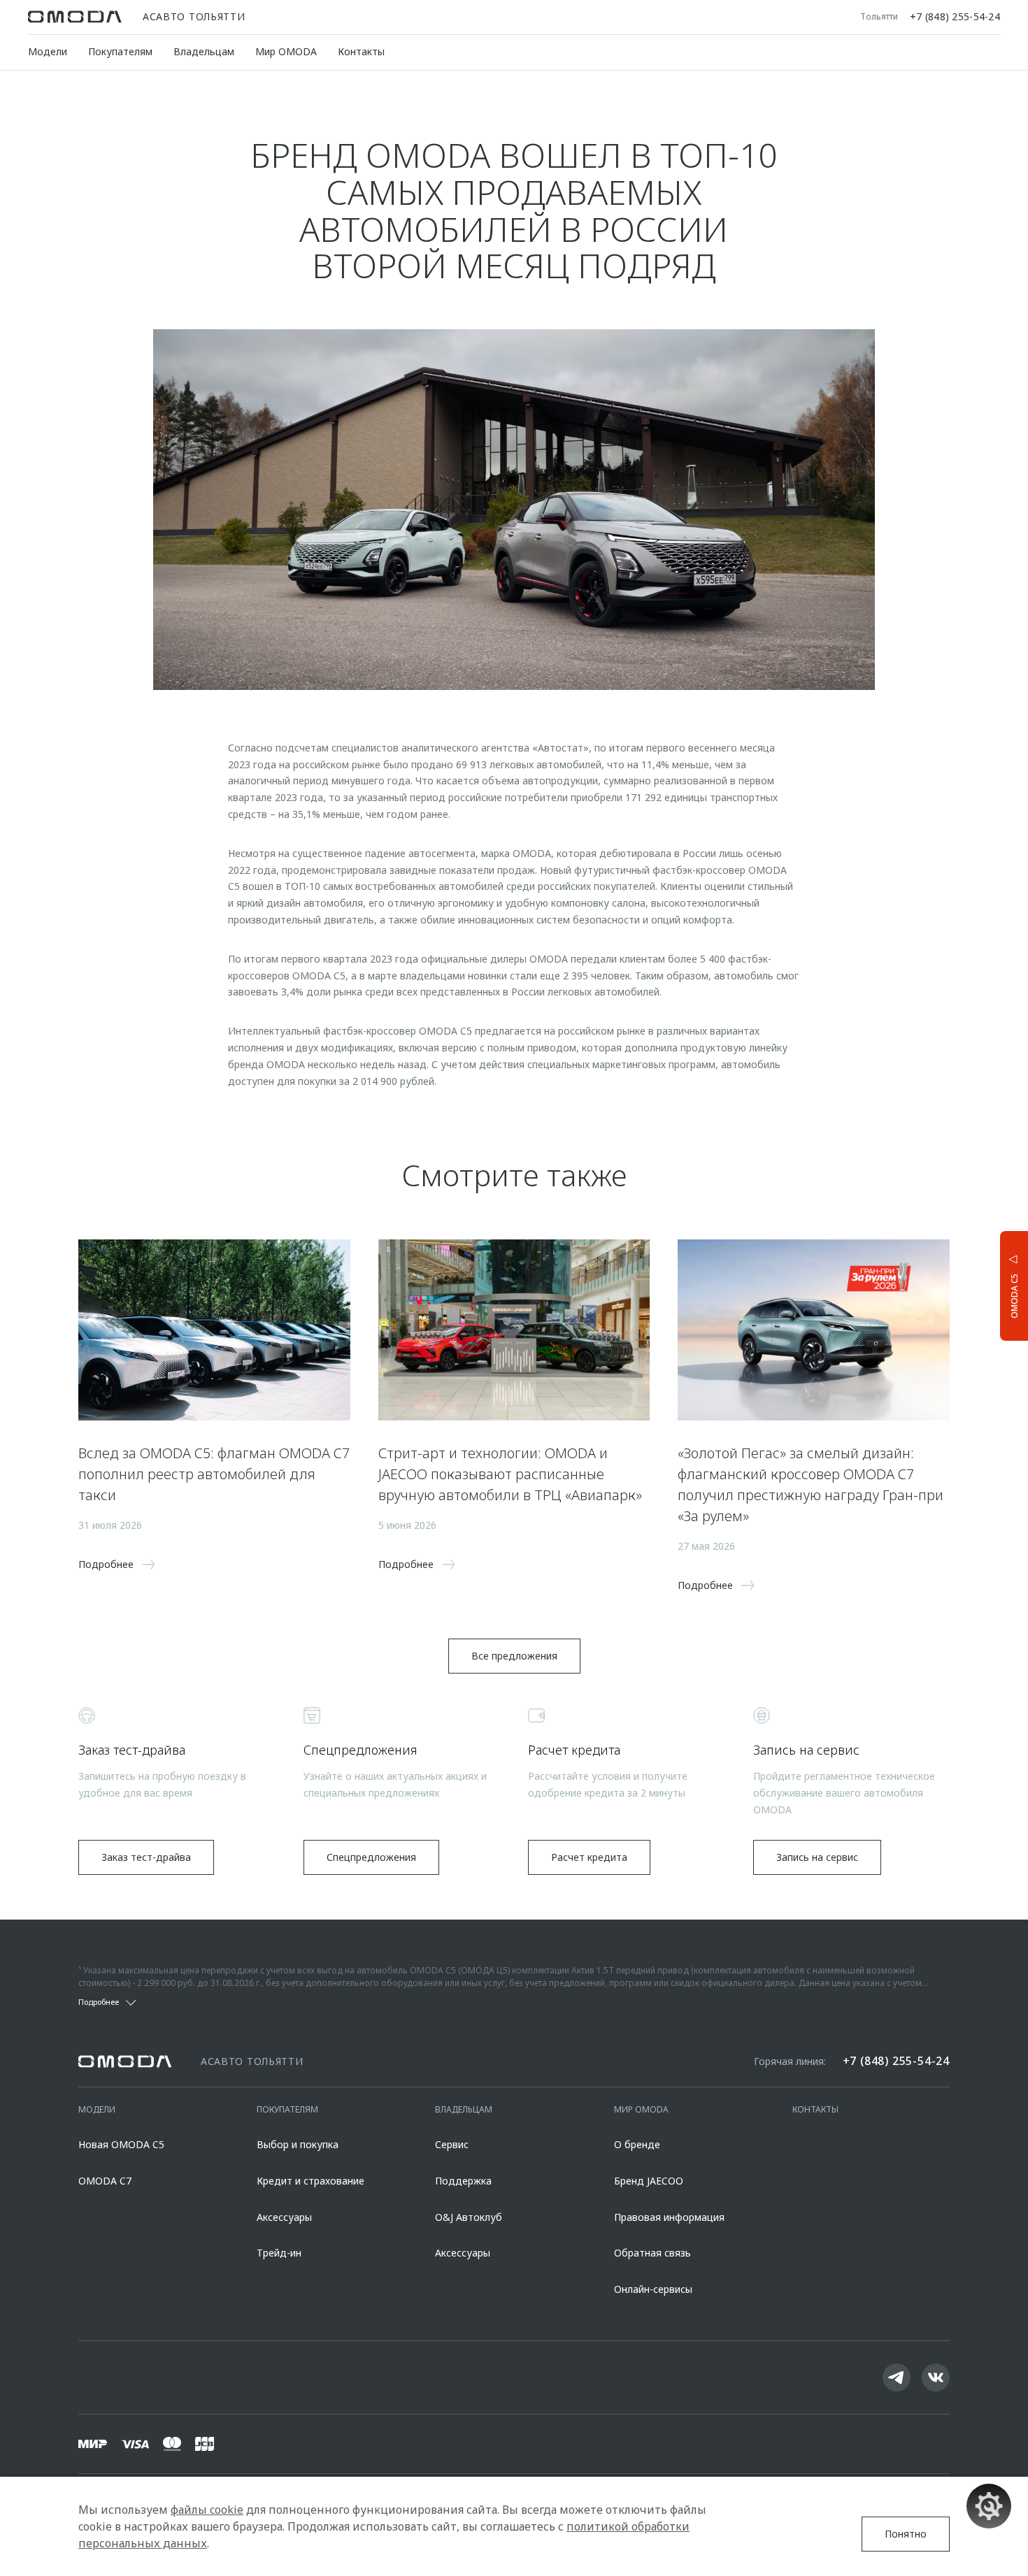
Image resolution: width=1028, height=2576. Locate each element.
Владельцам (204, 51)
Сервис (452, 2144)
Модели (48, 51)
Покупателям (120, 51)
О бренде (637, 2144)
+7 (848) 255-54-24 (955, 17)
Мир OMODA (286, 51)
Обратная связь (652, 2253)
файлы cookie (207, 2510)
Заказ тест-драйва (146, 1857)
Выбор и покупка (298, 2144)
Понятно (906, 2534)
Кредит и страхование (310, 2181)
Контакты (361, 51)
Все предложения (514, 1656)
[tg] (897, 2377)
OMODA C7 (105, 2181)
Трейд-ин (279, 2253)
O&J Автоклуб (469, 2217)
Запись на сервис (817, 1857)
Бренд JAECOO (649, 2181)
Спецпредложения (371, 1857)
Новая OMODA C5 (121, 2144)
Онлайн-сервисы (653, 2289)
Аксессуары (284, 2217)
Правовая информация (669, 2217)
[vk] (936, 2377)
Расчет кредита (589, 1857)
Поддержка (463, 2181)
